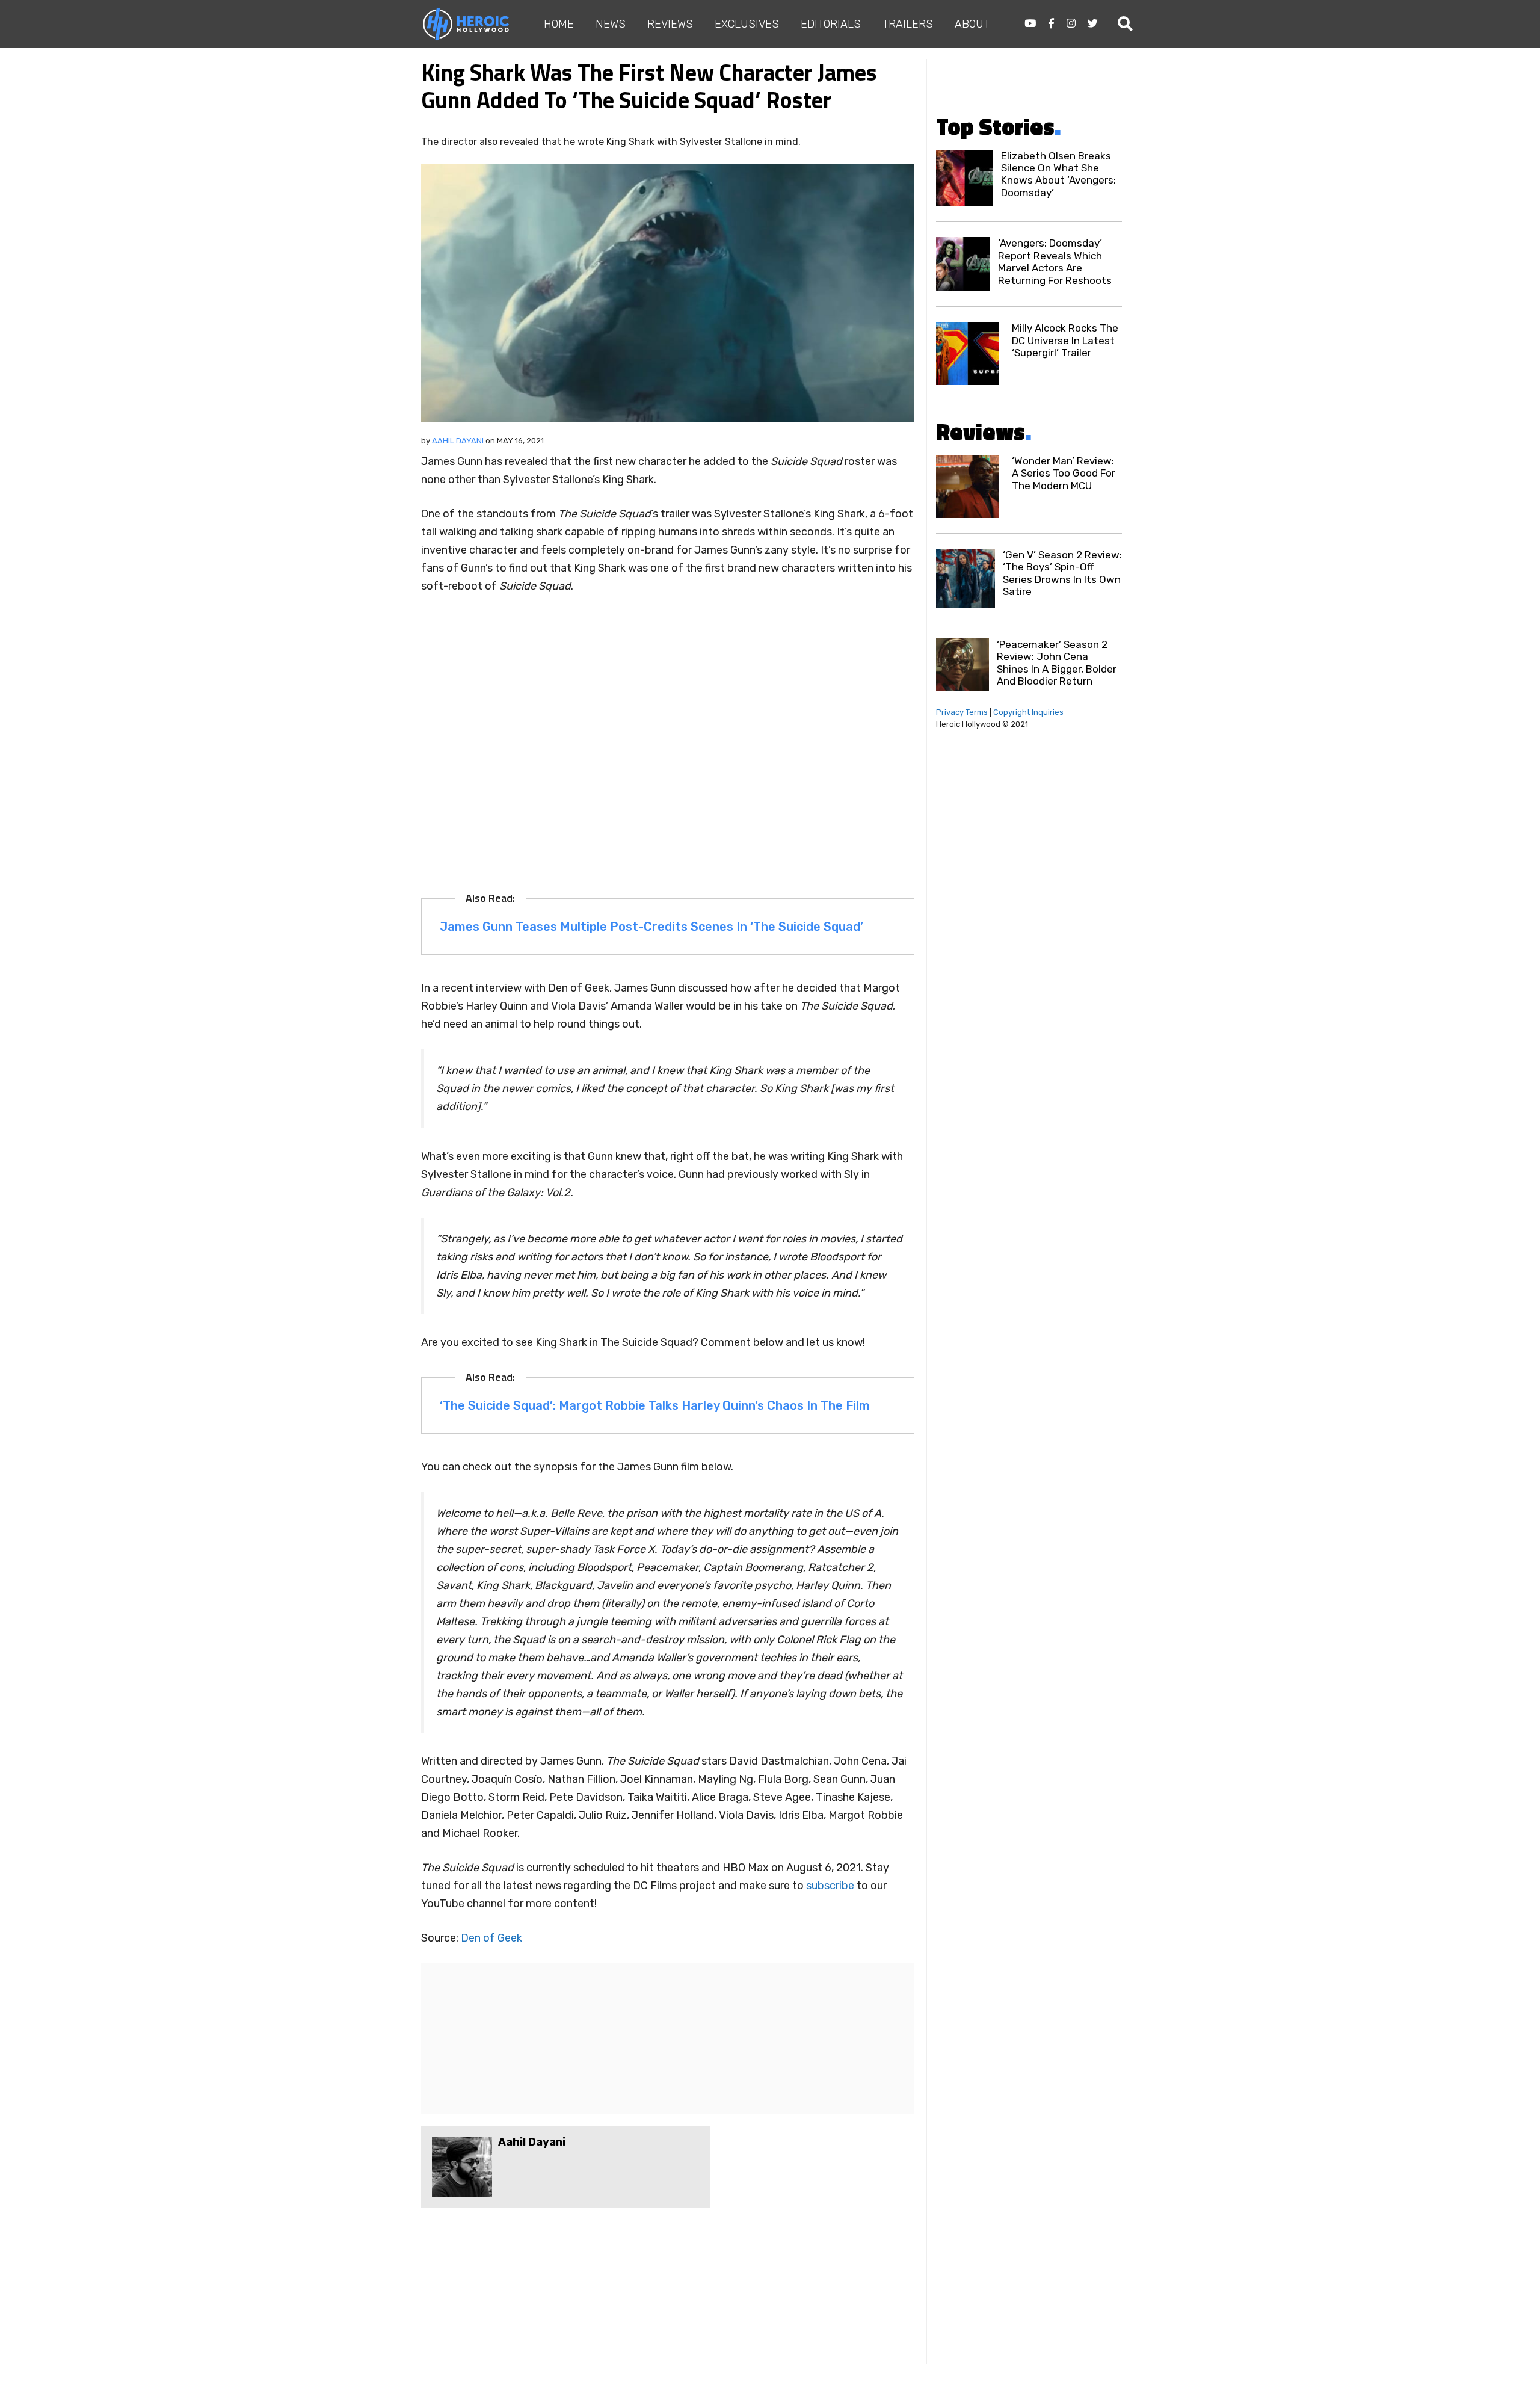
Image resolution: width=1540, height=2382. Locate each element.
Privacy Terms (962, 712)
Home (559, 24)
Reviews (670, 24)
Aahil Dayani (458, 441)
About (972, 24)
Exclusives (747, 24)
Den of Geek (493, 1938)
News (611, 24)
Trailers (908, 24)
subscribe (830, 1886)
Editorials (831, 24)
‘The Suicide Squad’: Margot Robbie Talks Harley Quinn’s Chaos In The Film (655, 1405)
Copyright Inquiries (1028, 712)
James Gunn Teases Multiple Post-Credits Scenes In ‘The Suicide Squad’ (651, 927)
